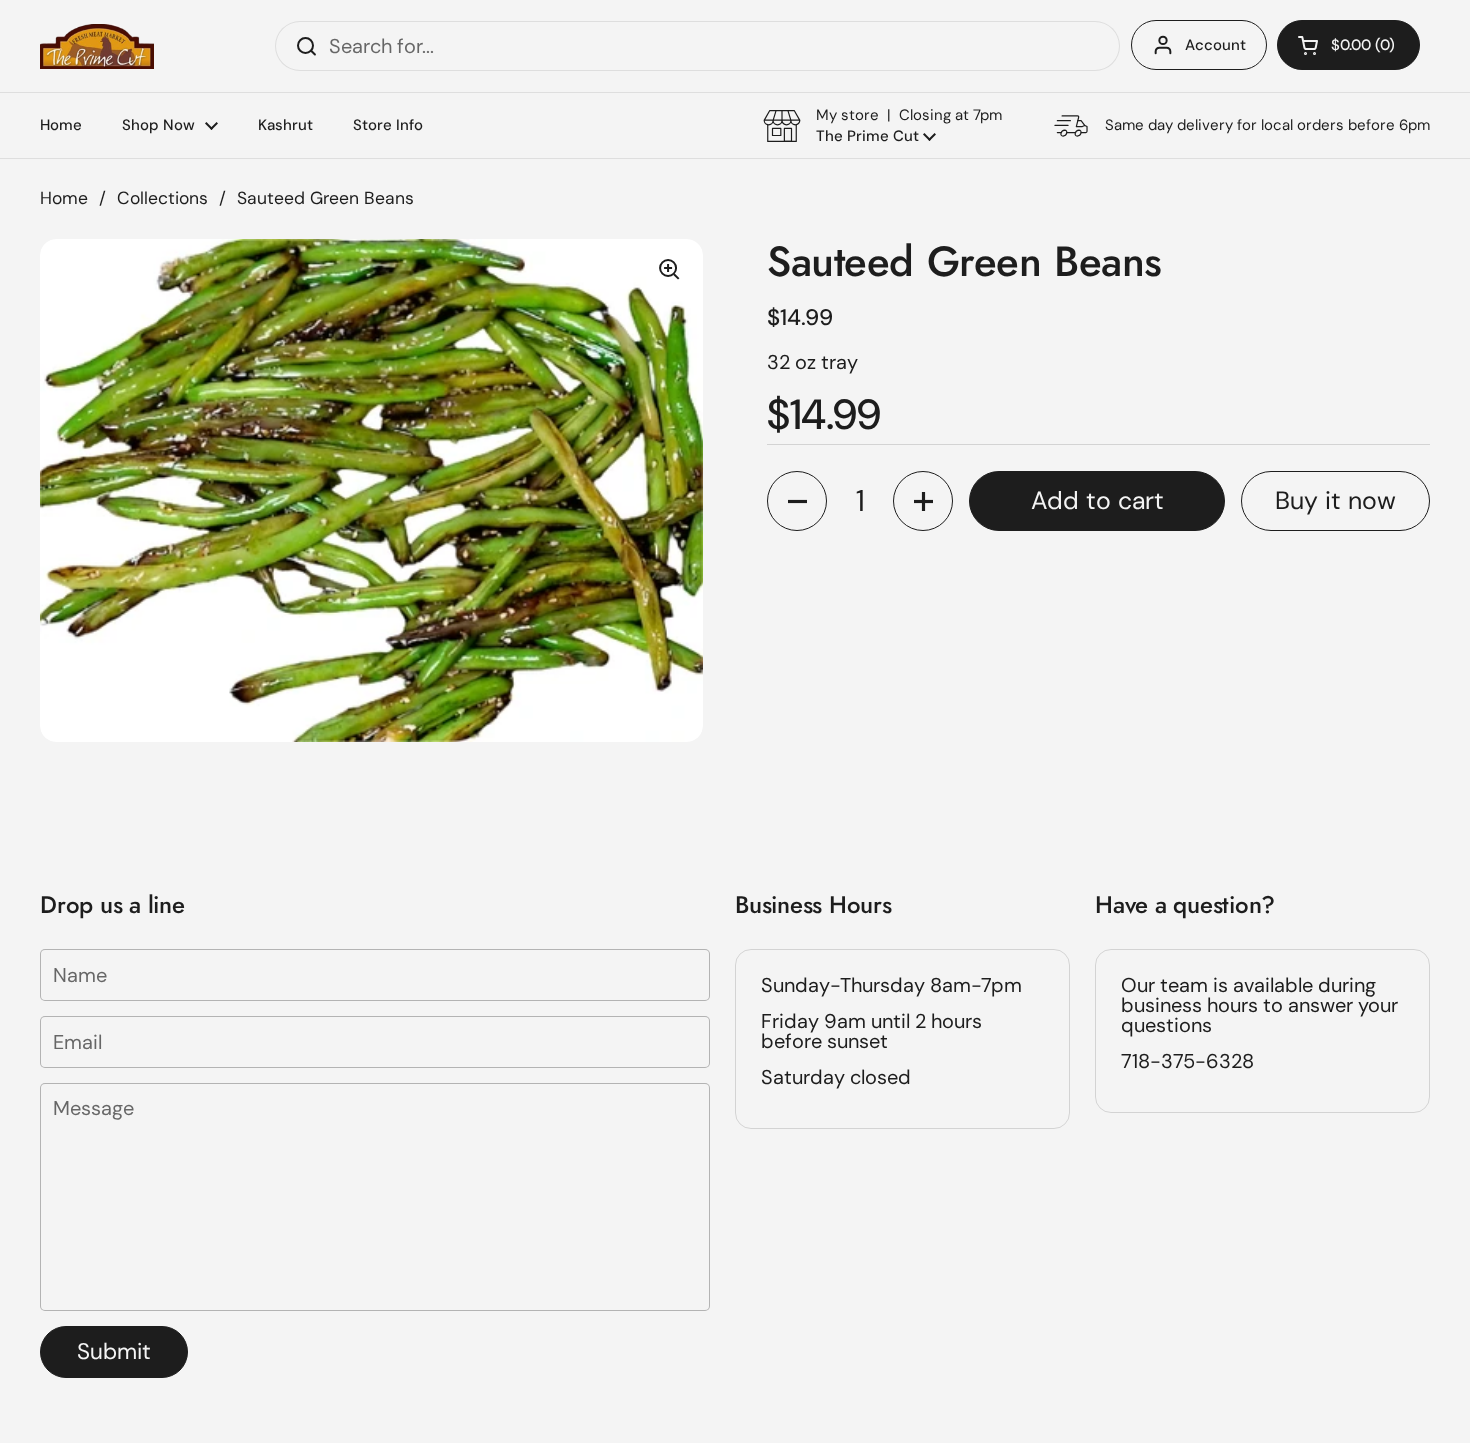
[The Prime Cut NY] (97, 46)
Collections (162, 198)
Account (1215, 45)
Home (64, 198)
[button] (1348, 45)
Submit (114, 1351)
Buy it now (1335, 501)
